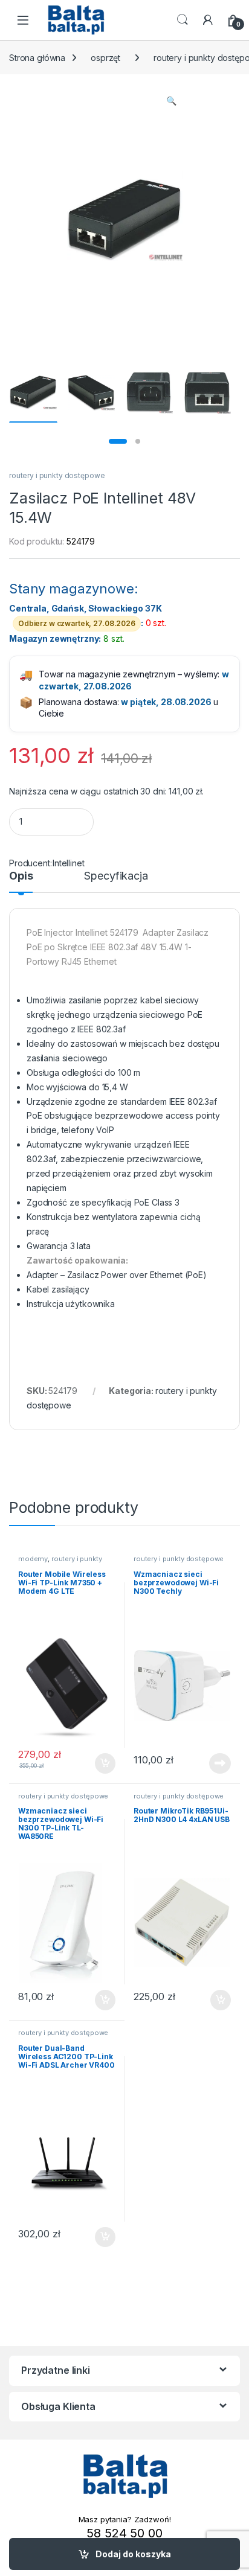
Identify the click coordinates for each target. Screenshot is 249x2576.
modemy (33, 1559)
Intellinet (69, 863)
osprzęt (105, 58)
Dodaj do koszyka (133, 2554)
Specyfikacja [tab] (116, 876)
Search (183, 20)
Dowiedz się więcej (213, 1763)
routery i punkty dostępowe (57, 475)
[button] (171, 101)
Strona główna (37, 58)
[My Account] (208, 20)
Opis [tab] (21, 876)
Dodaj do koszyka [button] (99, 1763)
